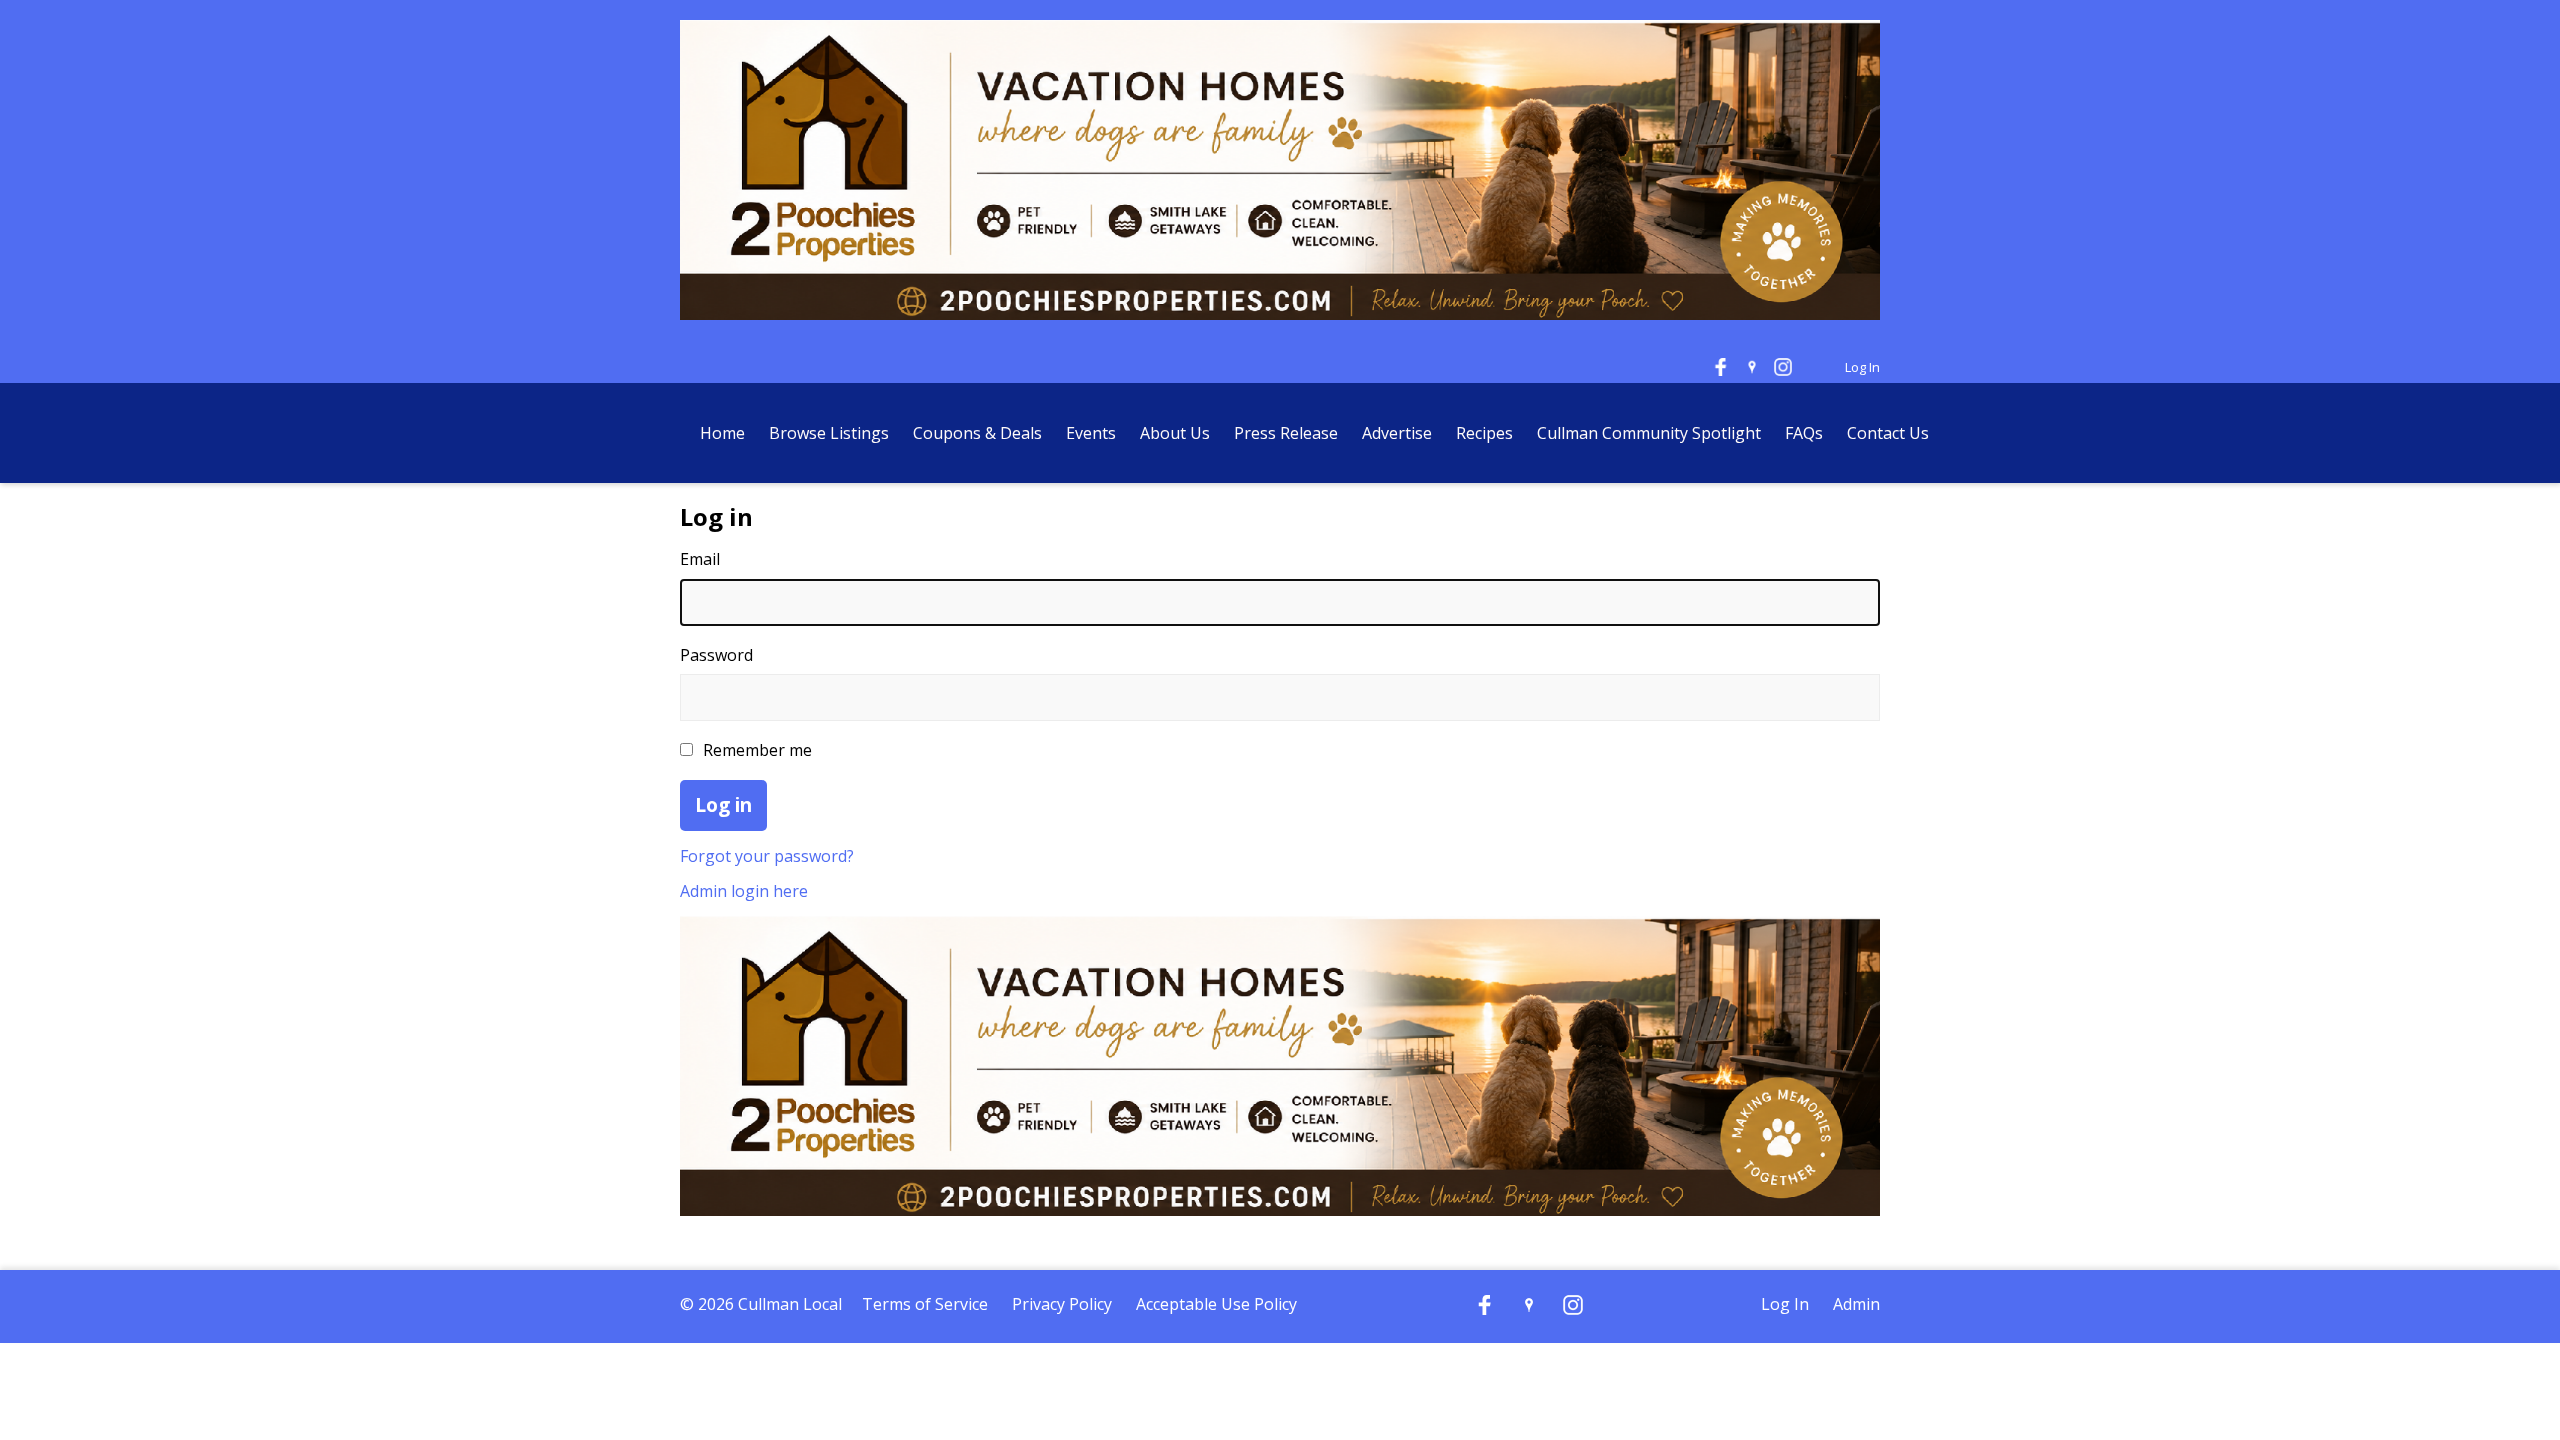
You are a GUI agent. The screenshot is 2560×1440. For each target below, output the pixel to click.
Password (716, 655)
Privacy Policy (1062, 1304)
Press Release (1288, 433)
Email (700, 559)
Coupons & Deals (977, 433)
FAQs (1804, 433)
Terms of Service (925, 1304)
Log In (1862, 367)
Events (1091, 433)
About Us (1175, 433)
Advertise (1397, 433)
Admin (1856, 1304)
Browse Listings (829, 433)
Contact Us (1888, 433)
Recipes (1484, 433)
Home (722, 433)
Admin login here (744, 891)
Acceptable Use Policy (1216, 1304)
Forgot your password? (767, 856)
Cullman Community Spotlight (1649, 433)
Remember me (757, 750)
